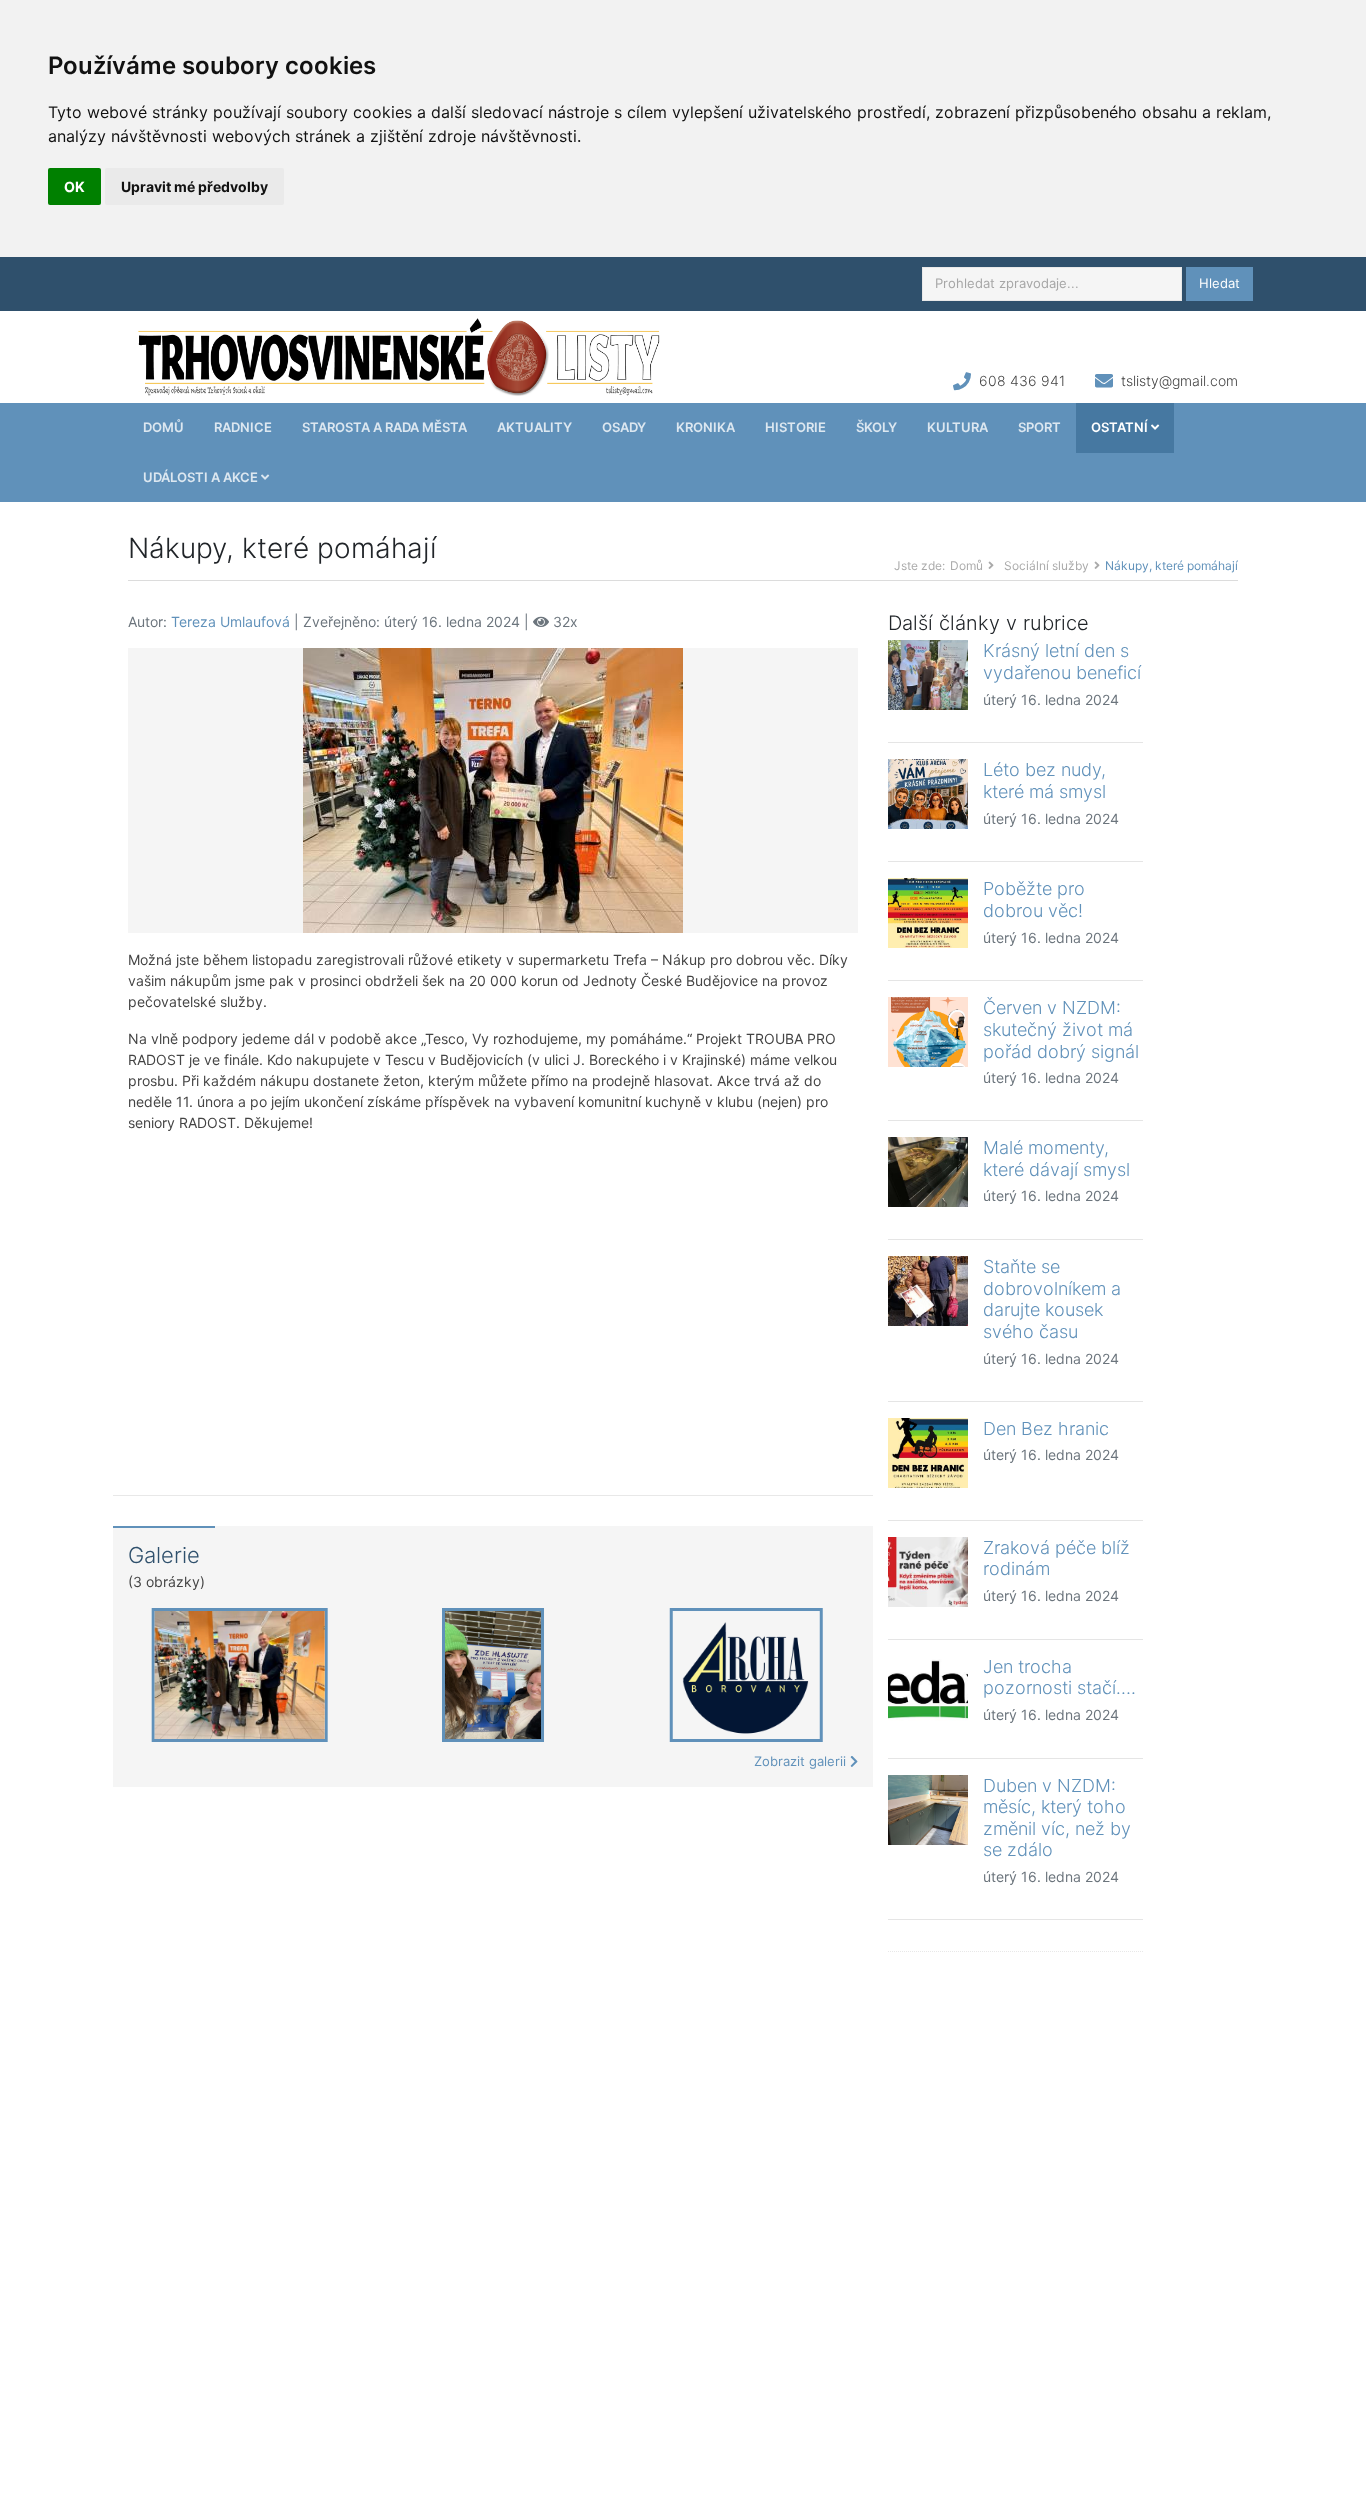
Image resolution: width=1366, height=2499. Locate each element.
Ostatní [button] (1121, 427)
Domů (163, 427)
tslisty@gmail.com (1179, 380)
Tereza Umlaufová (230, 621)
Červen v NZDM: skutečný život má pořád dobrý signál (1061, 1029)
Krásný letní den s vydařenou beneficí (1062, 661)
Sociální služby (1046, 565)
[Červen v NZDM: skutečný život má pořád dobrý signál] (928, 1032)
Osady (624, 427)
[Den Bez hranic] (928, 1453)
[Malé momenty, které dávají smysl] (928, 1172)
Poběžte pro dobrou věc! (1034, 899)
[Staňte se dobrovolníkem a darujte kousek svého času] (928, 1291)
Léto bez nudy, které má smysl (1044, 780)
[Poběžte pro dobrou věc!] (928, 913)
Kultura (957, 427)
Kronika (705, 427)
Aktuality (534, 427)
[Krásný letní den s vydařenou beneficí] (928, 675)
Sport (1039, 427)
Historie (795, 427)
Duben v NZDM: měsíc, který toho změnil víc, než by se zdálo (1057, 1818)
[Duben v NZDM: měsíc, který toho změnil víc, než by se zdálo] (928, 1810)
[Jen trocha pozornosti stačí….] (928, 1691)
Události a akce (202, 477)
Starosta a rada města (384, 427)
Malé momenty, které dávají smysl (1056, 1158)
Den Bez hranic (1046, 1428)
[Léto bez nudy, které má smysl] (928, 794)
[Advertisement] (493, 1299)
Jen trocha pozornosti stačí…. (1059, 1677)
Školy (876, 427)
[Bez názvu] (493, 789)
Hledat (1219, 283)
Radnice (243, 427)
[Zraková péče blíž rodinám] (928, 1572)
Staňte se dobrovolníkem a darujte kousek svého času (1052, 1299)
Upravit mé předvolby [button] (194, 186)
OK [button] (74, 186)
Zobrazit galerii (802, 1761)
